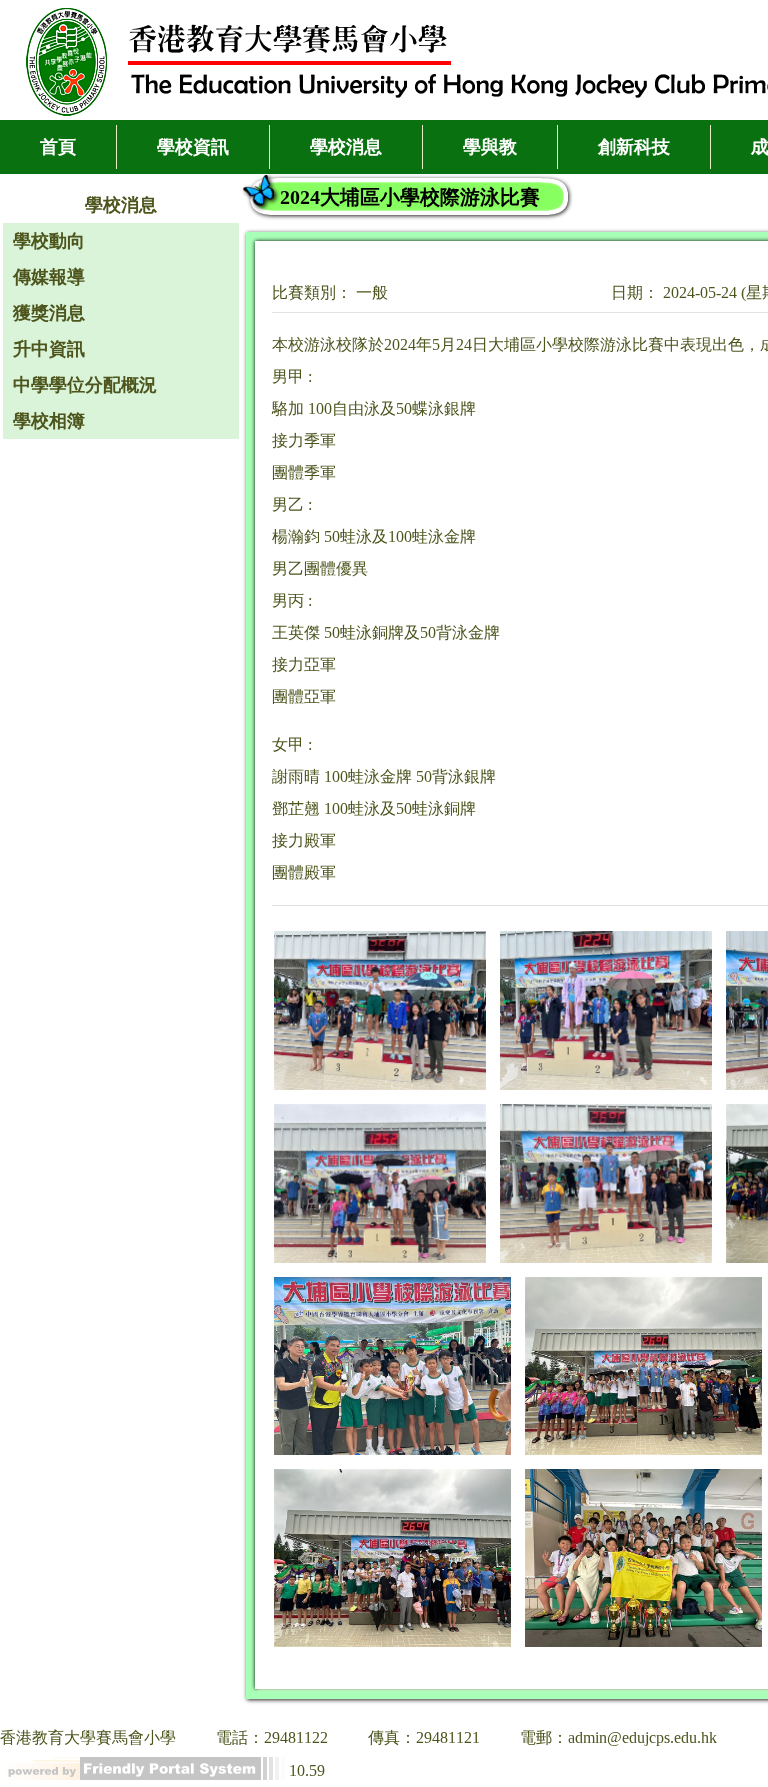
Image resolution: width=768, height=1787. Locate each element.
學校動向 (49, 241)
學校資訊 (193, 147)
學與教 (490, 147)
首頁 (58, 147)
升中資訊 (49, 349)
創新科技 (634, 147)
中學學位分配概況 (85, 385)
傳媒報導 (49, 277)
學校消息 (346, 147)
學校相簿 (49, 421)
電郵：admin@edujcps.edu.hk (618, 1737)
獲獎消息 (49, 313)
